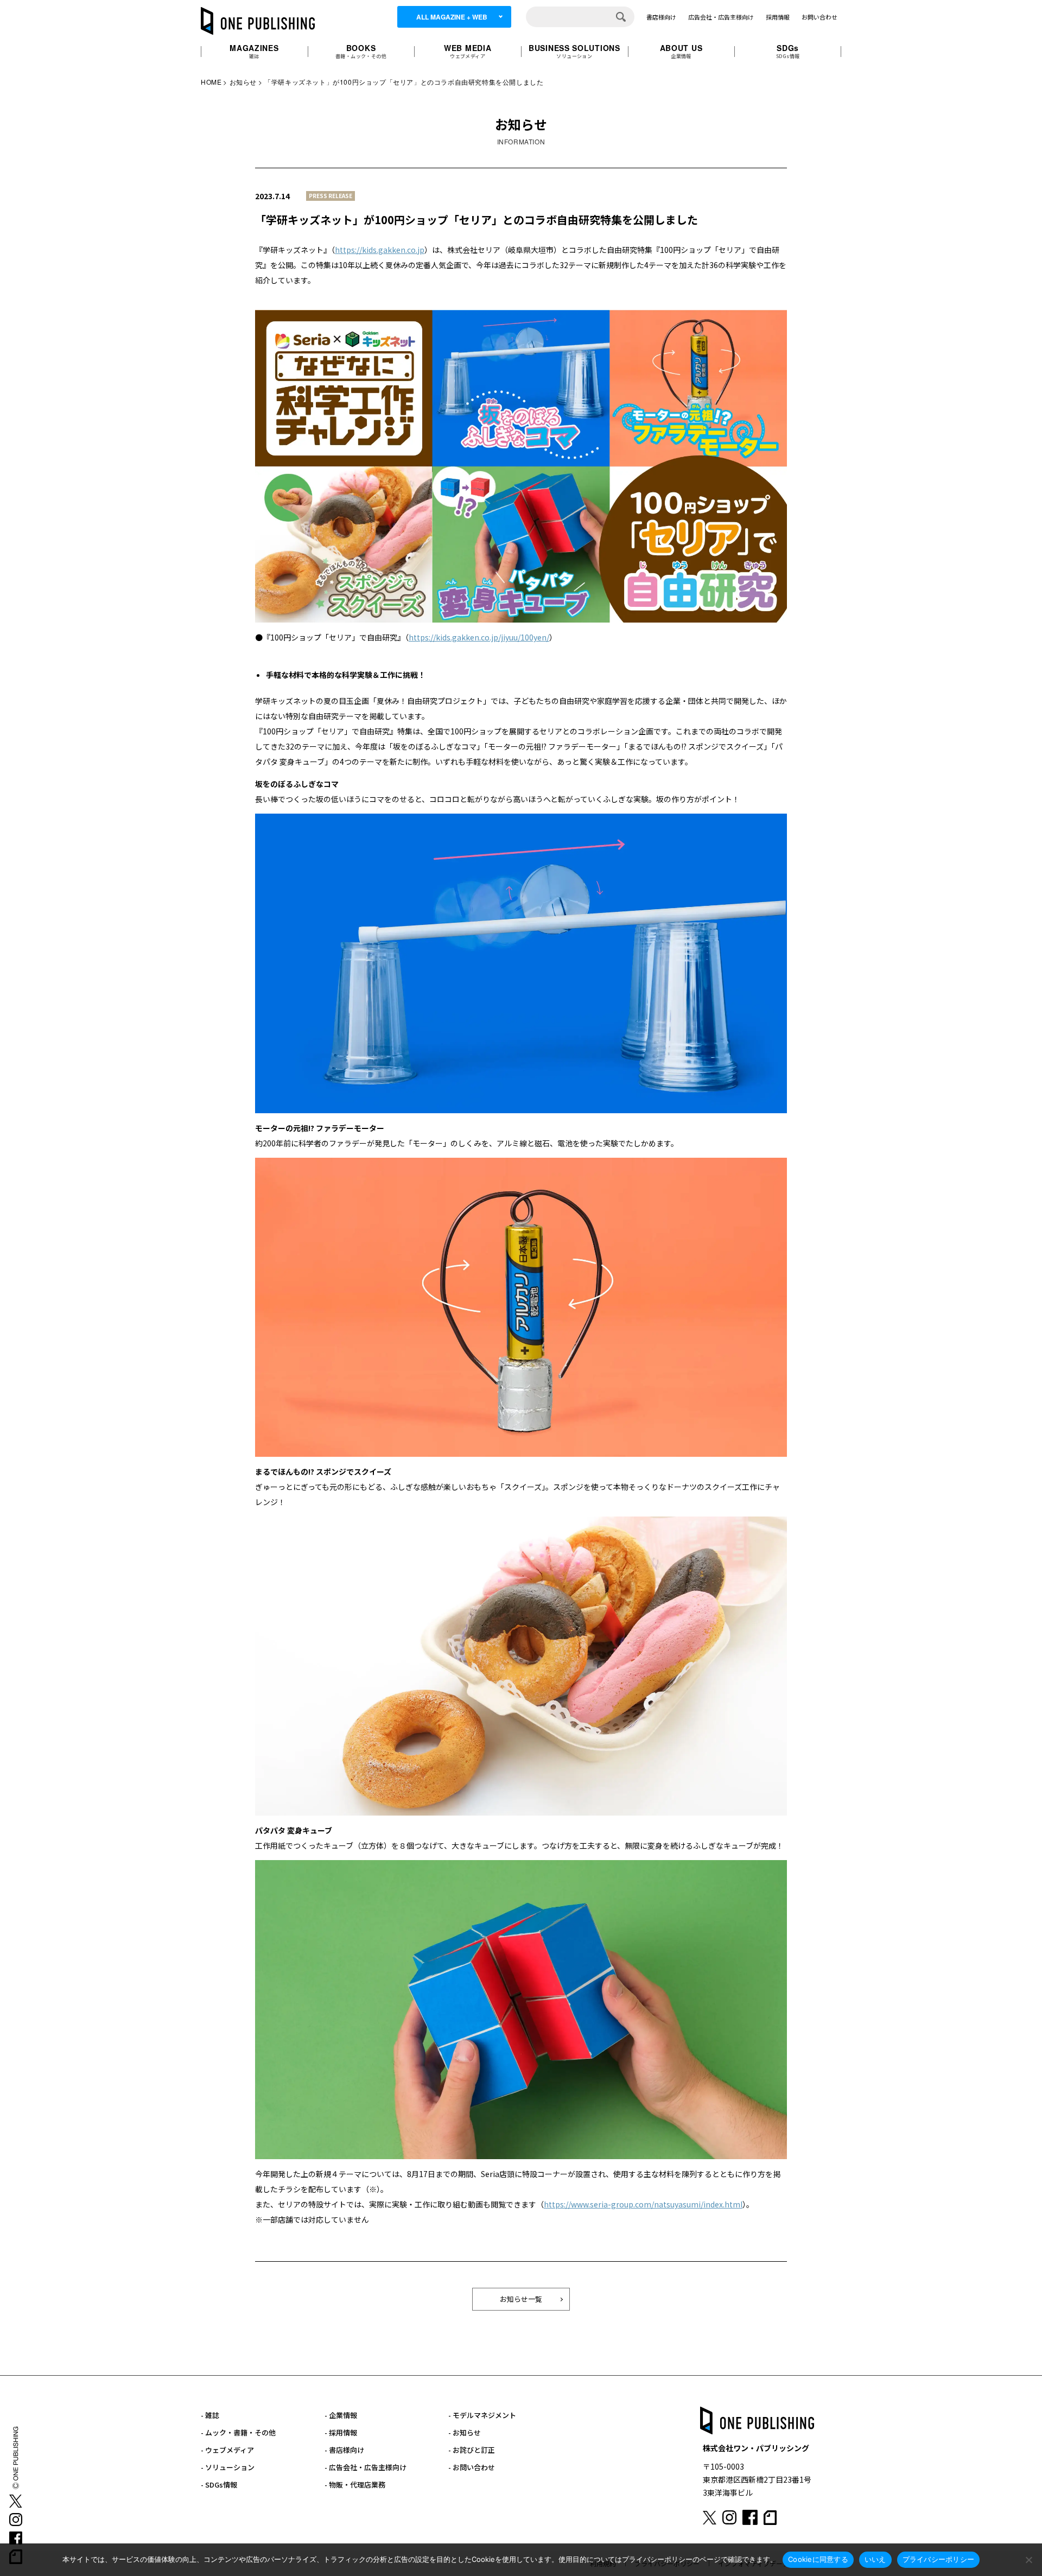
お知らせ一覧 (521, 2299)
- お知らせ (465, 2432)
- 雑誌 (210, 2415)
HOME (211, 82)
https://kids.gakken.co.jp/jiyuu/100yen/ (479, 637)
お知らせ (243, 82)
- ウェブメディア (227, 2450)
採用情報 (778, 17)
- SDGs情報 (219, 2485)
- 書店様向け (344, 2450)
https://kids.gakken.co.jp (380, 250)
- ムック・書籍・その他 (238, 2432)
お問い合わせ (819, 17)
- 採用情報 (341, 2432)
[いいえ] (1028, 2560)
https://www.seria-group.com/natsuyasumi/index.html (643, 2204)
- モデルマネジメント (482, 2415)
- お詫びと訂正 (472, 2450)
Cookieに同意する (818, 2559)
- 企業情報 (341, 2415)
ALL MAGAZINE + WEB (452, 17)
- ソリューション (228, 2467)
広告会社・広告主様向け (721, 17)
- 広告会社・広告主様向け (366, 2467)
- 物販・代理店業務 (355, 2485)
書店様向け (661, 17)
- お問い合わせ (472, 2467)
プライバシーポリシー (939, 2559)
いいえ (875, 2559)
